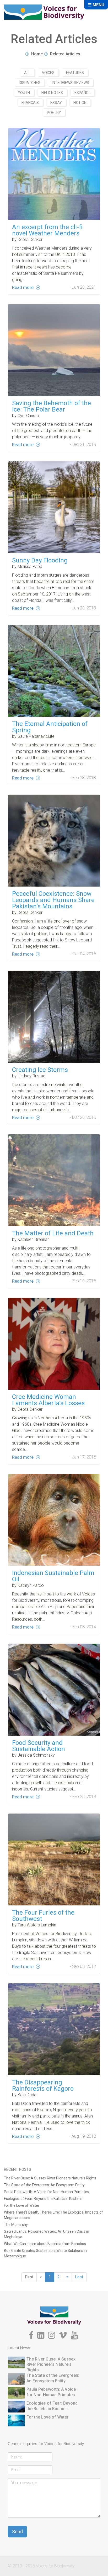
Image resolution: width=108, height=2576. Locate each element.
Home (37, 54)
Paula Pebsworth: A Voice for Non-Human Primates (46, 2192)
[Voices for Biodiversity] (54, 2315)
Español (82, 93)
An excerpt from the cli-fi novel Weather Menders (47, 230)
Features (75, 73)
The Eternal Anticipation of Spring (50, 727)
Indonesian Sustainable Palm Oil (53, 1576)
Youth (24, 93)
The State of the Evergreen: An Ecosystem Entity (44, 2185)
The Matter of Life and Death (53, 1233)
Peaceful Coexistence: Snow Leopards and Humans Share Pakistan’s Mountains (53, 900)
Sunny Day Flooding (40, 560)
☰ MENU (96, 5)
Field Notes (52, 93)
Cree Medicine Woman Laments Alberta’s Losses (48, 1400)
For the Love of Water (22, 2205)
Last (79, 2277)
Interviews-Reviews (71, 83)
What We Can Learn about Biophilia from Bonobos (45, 2244)
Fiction (80, 103)
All (27, 73)
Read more (23, 287)
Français (30, 103)
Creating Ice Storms (40, 1070)
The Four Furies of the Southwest (43, 1916)
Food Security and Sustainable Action (39, 1746)
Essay (56, 103)
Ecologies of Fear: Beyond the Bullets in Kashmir (43, 2199)
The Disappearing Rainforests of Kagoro (43, 2085)
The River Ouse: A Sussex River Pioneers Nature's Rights (50, 2178)
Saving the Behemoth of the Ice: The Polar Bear (52, 406)
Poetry (54, 113)
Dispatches (30, 83)
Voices (48, 73)
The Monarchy (16, 2225)
